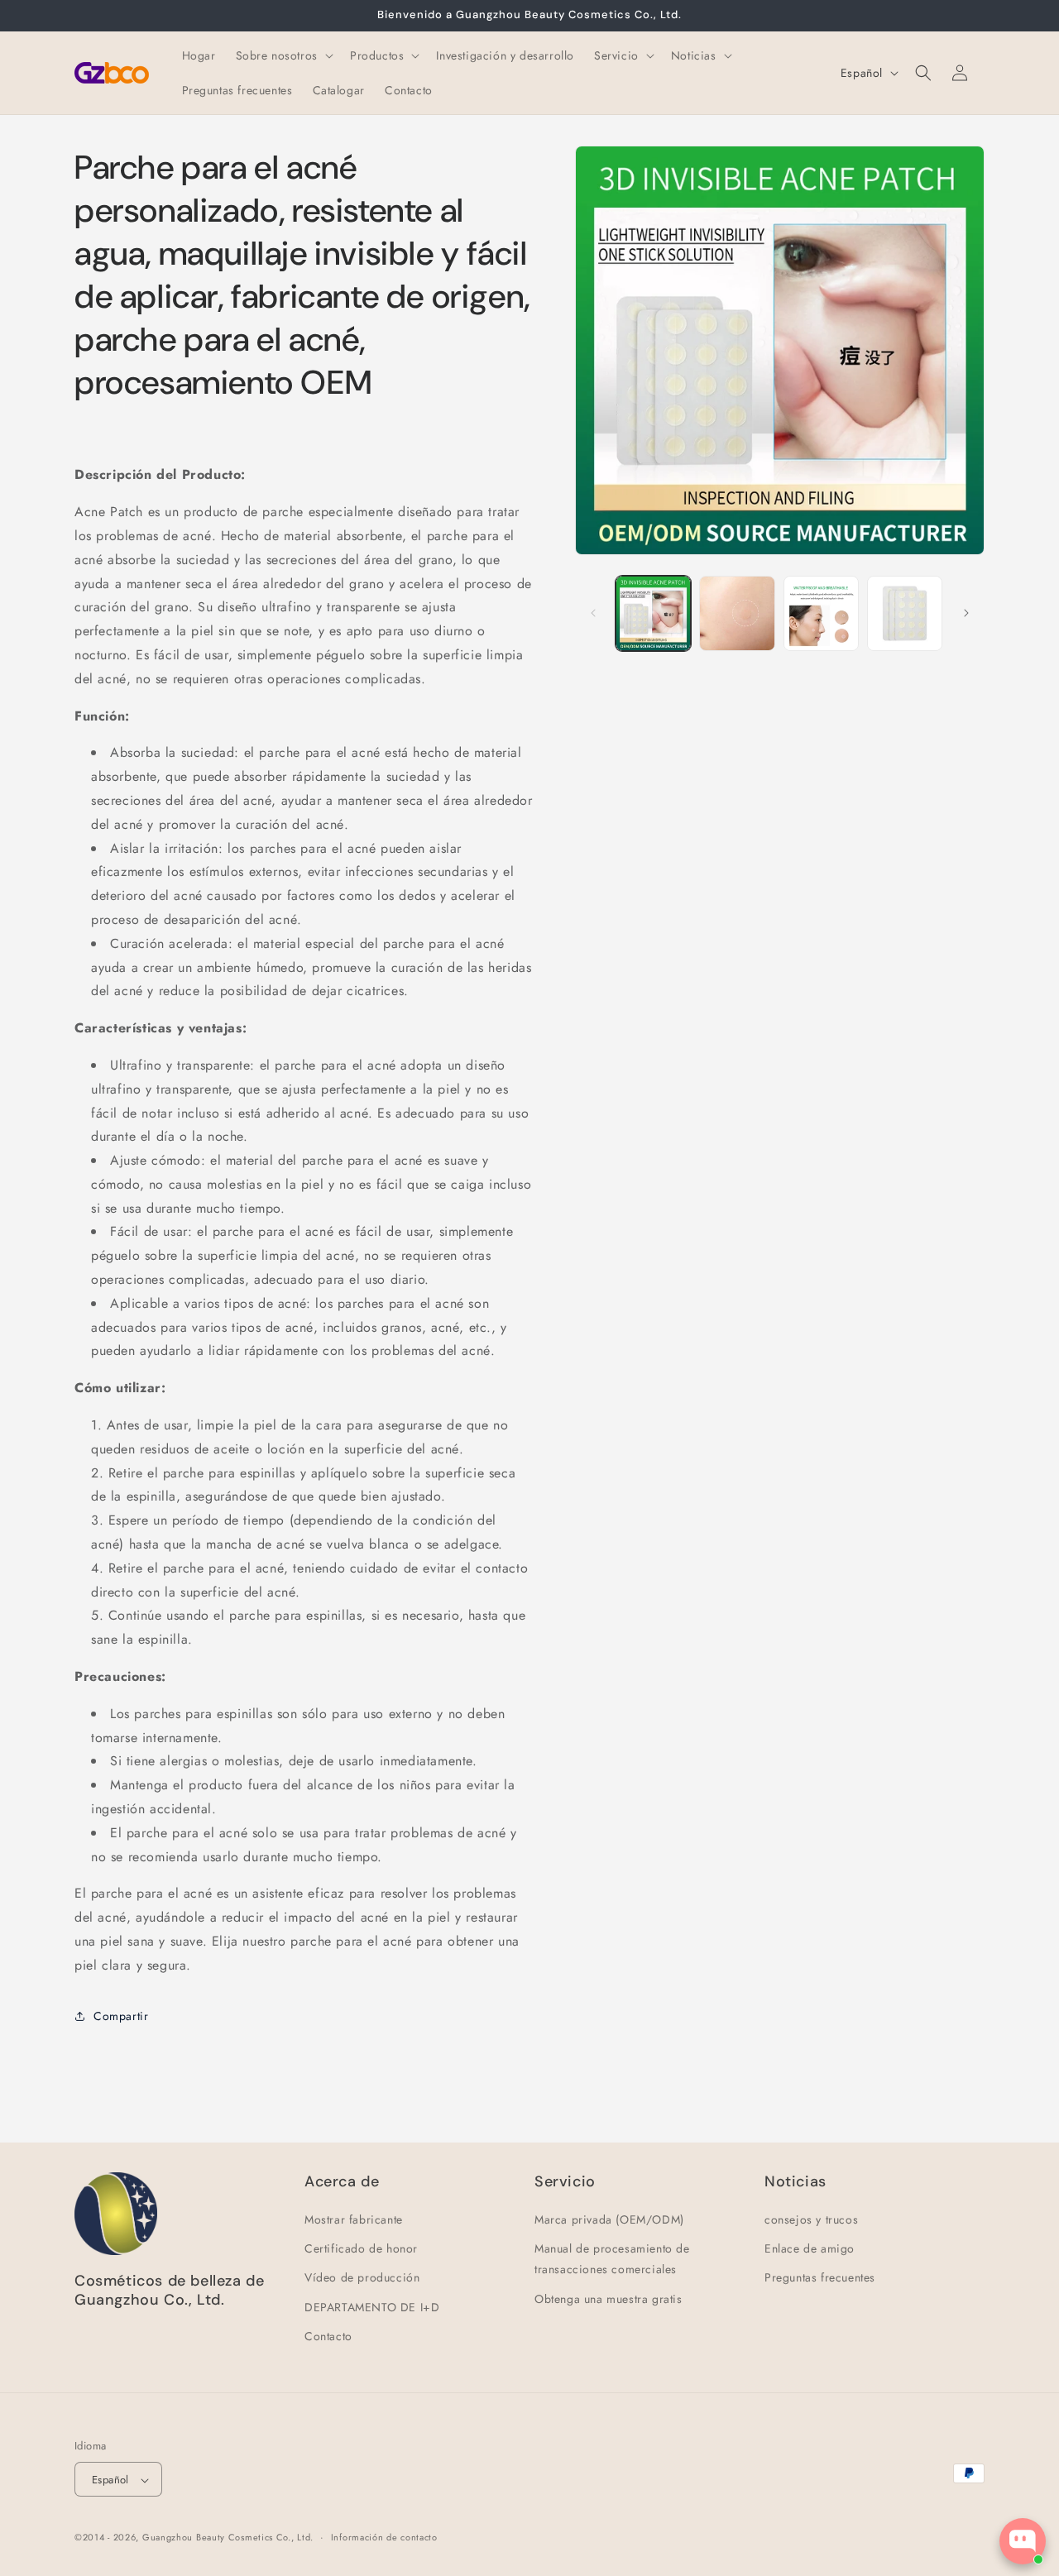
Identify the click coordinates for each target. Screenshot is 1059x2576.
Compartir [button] (121, 2015)
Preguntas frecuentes (820, 2278)
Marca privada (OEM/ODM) (609, 2219)
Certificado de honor (361, 2248)
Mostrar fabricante (354, 2219)
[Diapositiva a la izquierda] (593, 613)
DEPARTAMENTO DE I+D (372, 2307)
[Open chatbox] (1023, 2541)
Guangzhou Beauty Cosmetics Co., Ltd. (228, 2538)
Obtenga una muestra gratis (609, 2299)
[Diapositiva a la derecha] (966, 613)
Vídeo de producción (362, 2278)
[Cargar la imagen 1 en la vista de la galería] (653, 613)
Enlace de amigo (810, 2248)
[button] (283, 55)
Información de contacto (384, 2537)
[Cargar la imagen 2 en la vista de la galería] (737, 613)
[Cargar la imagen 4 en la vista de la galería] (905, 613)
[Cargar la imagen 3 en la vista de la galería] (821, 613)
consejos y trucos (811, 2219)
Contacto (328, 2336)
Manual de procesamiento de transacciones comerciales (612, 2259)
